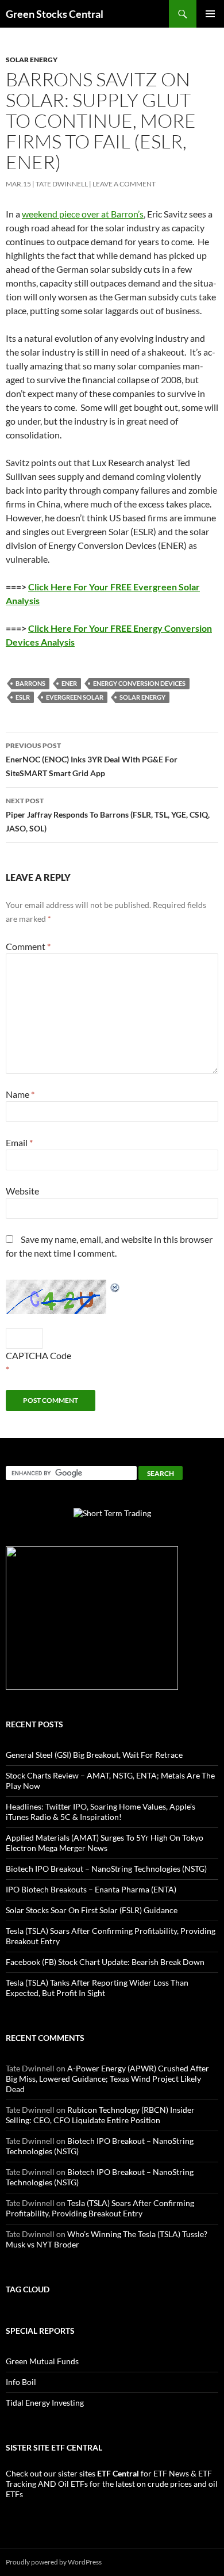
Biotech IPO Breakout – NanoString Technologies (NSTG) (106, 1869)
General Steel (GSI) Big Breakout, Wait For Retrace (94, 1755)
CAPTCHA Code (38, 1355)
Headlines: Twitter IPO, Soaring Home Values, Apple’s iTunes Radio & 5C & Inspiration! (101, 1812)
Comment (28, 946)
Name (20, 1094)
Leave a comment (124, 184)
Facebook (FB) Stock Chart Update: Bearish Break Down (105, 1962)
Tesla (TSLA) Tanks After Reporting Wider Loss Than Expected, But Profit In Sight (97, 1988)
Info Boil (21, 2382)
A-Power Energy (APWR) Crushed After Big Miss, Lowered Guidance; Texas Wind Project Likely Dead (107, 2079)
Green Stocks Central (55, 14)
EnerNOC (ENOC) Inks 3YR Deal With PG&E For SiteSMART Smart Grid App (92, 760)
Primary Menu (210, 14)
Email (19, 1142)
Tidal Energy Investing (45, 2403)
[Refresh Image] (115, 1286)
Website (22, 1191)
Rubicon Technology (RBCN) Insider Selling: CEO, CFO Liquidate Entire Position (100, 2115)
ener (69, 683)
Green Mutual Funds (42, 2361)
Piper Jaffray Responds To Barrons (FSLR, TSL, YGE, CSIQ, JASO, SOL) (108, 815)
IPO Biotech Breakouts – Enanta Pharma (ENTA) (91, 1889)
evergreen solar (75, 697)
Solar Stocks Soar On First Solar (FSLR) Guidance (92, 1910)
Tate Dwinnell (62, 184)
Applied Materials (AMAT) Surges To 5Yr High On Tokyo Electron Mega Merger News (105, 1843)
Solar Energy (32, 60)
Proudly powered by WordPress (54, 2562)
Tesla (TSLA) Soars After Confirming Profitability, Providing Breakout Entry (100, 2208)
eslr (23, 697)
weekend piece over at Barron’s (83, 214)
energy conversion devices (139, 683)
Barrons (30, 683)
